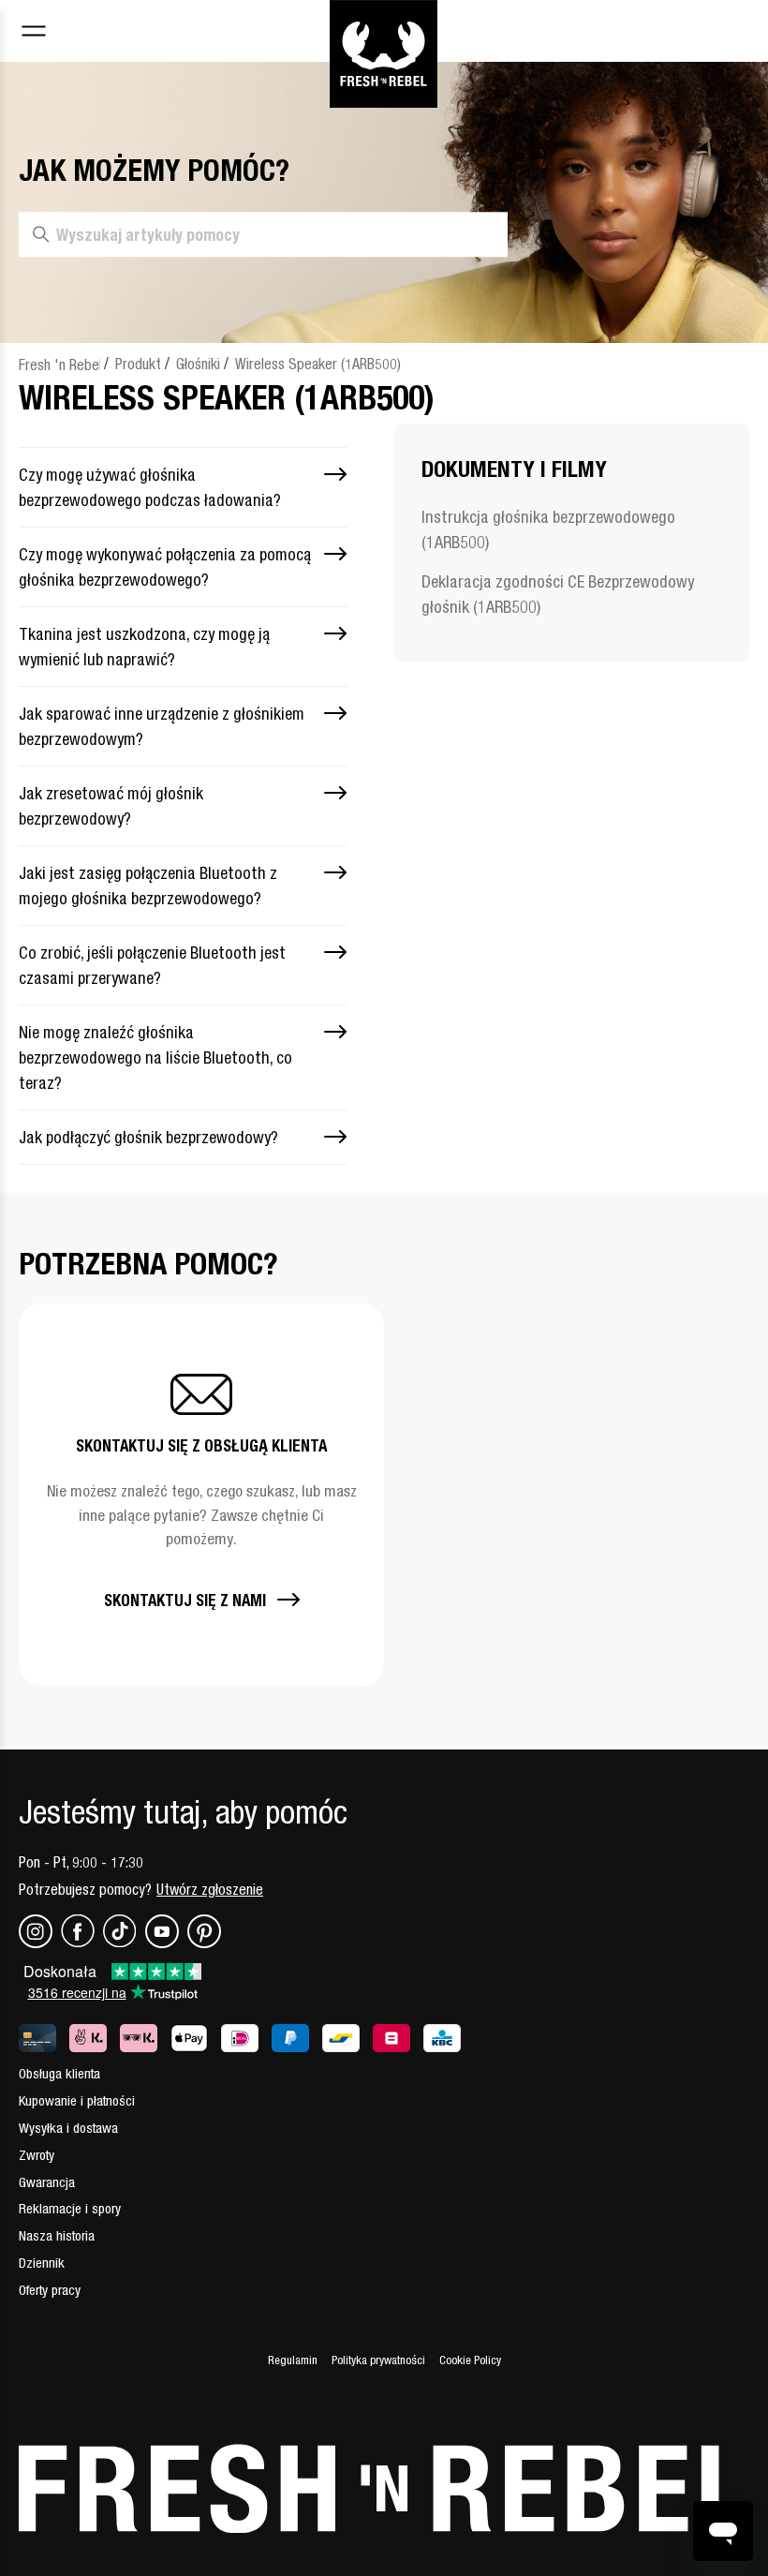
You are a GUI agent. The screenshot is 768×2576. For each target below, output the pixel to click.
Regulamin (293, 2360)
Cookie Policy (470, 2360)
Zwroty (37, 2155)
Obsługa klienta (59, 2073)
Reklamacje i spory (70, 2208)
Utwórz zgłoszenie (210, 1889)
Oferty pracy (50, 2290)
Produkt (138, 364)
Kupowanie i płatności (77, 2100)
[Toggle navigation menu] (34, 33)
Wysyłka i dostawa (68, 2128)
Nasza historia (57, 2235)
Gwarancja (47, 2182)
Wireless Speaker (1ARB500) (318, 364)
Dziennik (42, 2263)
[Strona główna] (384, 31)
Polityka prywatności (378, 2360)
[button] (201, 1494)
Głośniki (198, 364)
